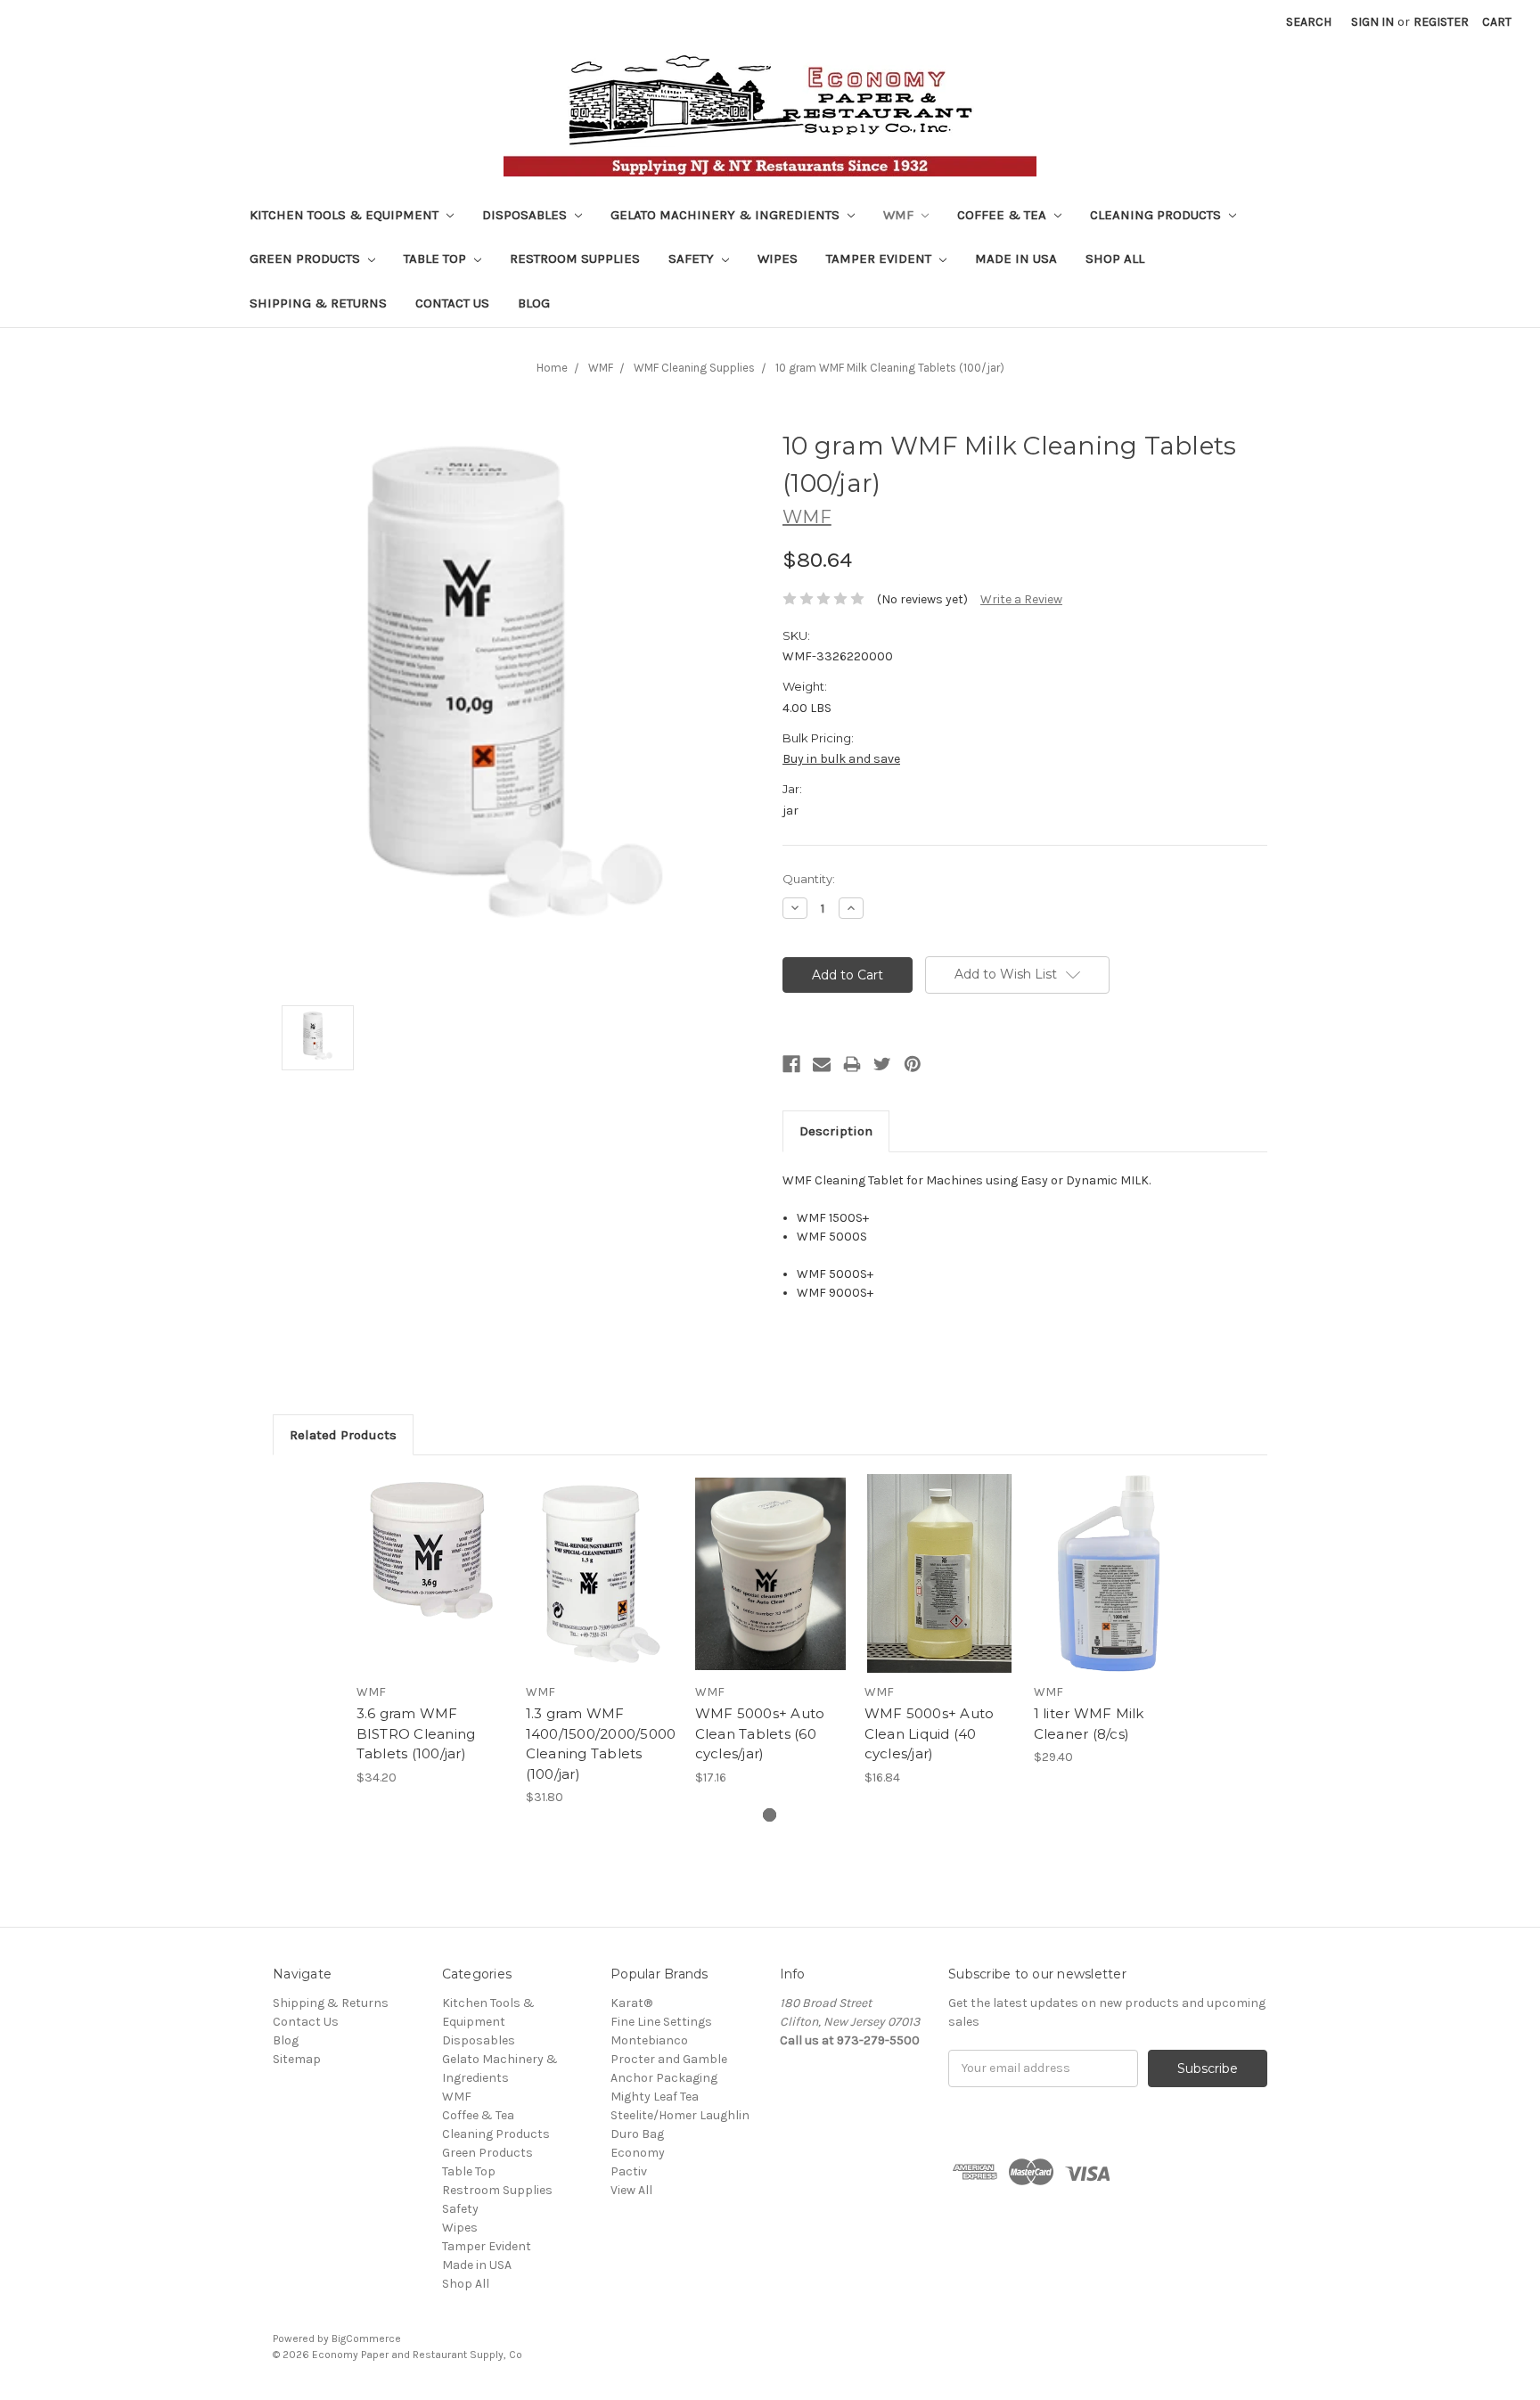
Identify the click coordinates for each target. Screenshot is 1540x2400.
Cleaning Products (1157, 215)
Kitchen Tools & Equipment (346, 215)
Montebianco (649, 2040)
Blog (534, 303)
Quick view (431, 1558)
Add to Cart (432, 1589)
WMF (900, 215)
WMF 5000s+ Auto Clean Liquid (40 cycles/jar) (930, 1733)
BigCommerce (366, 2339)
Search (1309, 22)
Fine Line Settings (661, 2022)
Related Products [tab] (343, 1435)
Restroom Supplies (575, 258)
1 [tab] (770, 1815)
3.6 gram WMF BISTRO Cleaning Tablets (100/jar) (416, 1733)
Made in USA (1016, 258)
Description (836, 1131)
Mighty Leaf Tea (655, 2097)
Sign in (1372, 22)
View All (631, 2190)
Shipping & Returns (318, 303)
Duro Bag (637, 2134)
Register (1441, 22)
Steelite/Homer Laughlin (680, 2115)
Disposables (526, 215)
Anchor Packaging (664, 2078)
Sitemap (297, 2059)
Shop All (1115, 258)
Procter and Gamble (669, 2059)
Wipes (778, 258)
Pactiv (629, 2171)
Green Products (307, 258)
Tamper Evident (881, 258)
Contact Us (452, 303)
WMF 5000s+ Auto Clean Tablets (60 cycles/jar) (760, 1733)
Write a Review (1021, 599)
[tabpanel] (431, 1630)
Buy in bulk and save (841, 759)
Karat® (631, 2003)
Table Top (437, 258)
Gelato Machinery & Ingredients (727, 215)
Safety (693, 258)
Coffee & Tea (1003, 215)
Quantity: (809, 879)
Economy (638, 2153)
